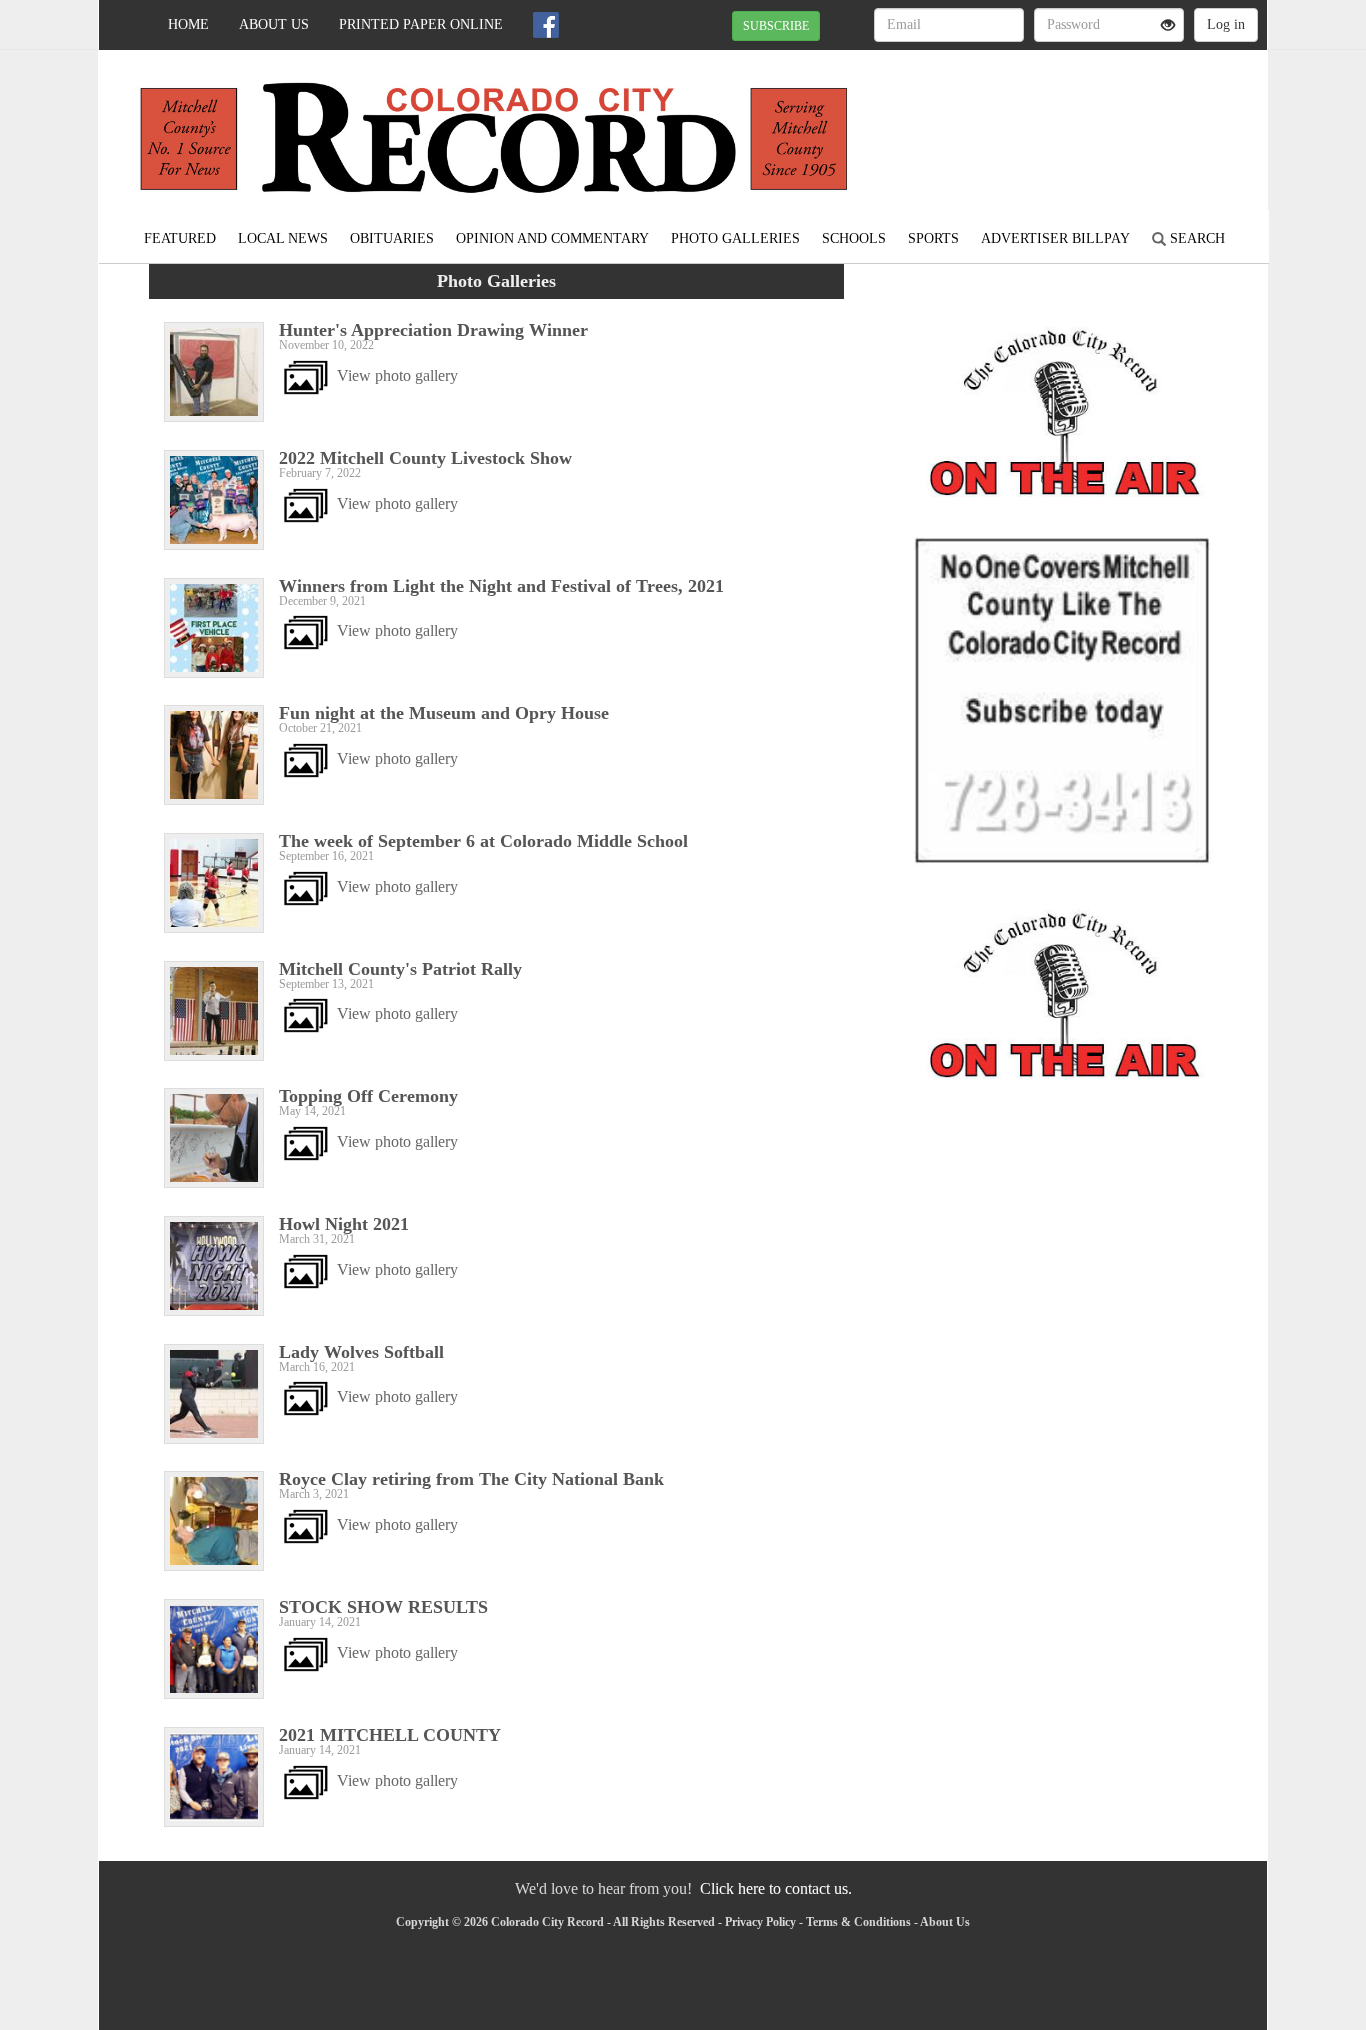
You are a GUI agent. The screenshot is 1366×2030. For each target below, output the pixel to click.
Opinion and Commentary (552, 238)
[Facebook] (546, 25)
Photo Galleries (735, 238)
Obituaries (392, 238)
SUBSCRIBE (776, 26)
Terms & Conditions (858, 1922)
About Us (274, 24)
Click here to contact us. (776, 1888)
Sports (933, 238)
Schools (854, 238)
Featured (180, 238)
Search (1195, 238)
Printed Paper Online (421, 24)
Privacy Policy (760, 1922)
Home (188, 24)
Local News (283, 238)
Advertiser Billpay (1055, 238)
